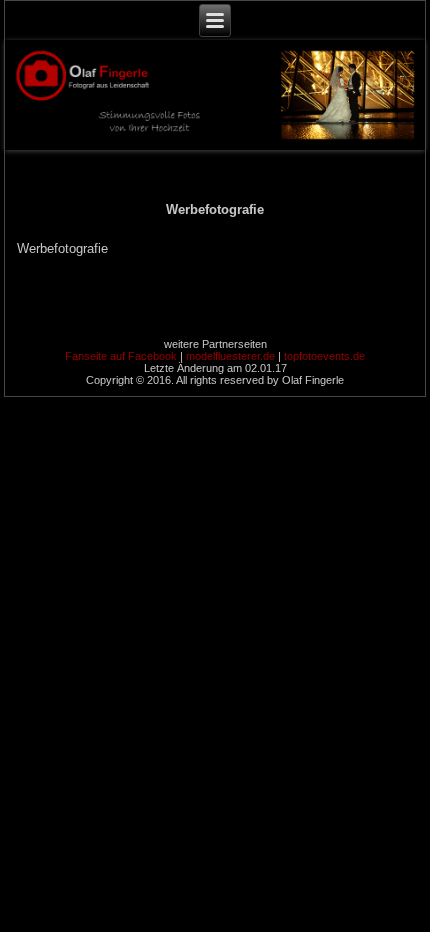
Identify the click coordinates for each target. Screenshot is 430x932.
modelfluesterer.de (230, 356)
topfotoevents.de (324, 356)
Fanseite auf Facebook (121, 356)
